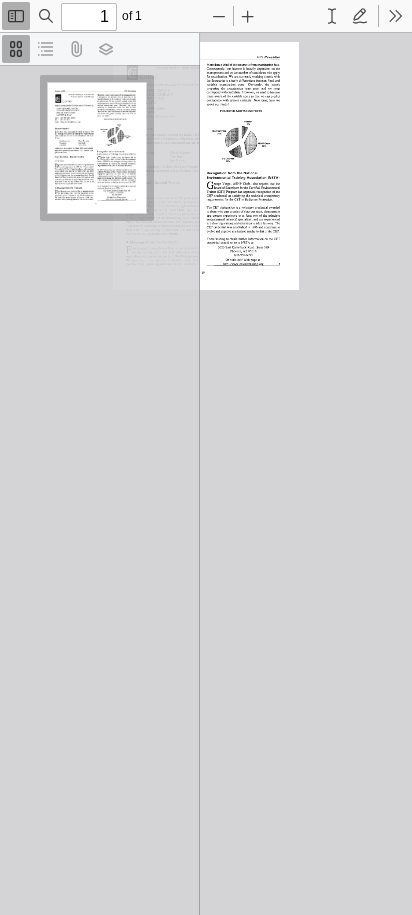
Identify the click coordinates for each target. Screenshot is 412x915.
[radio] (16, 49)
